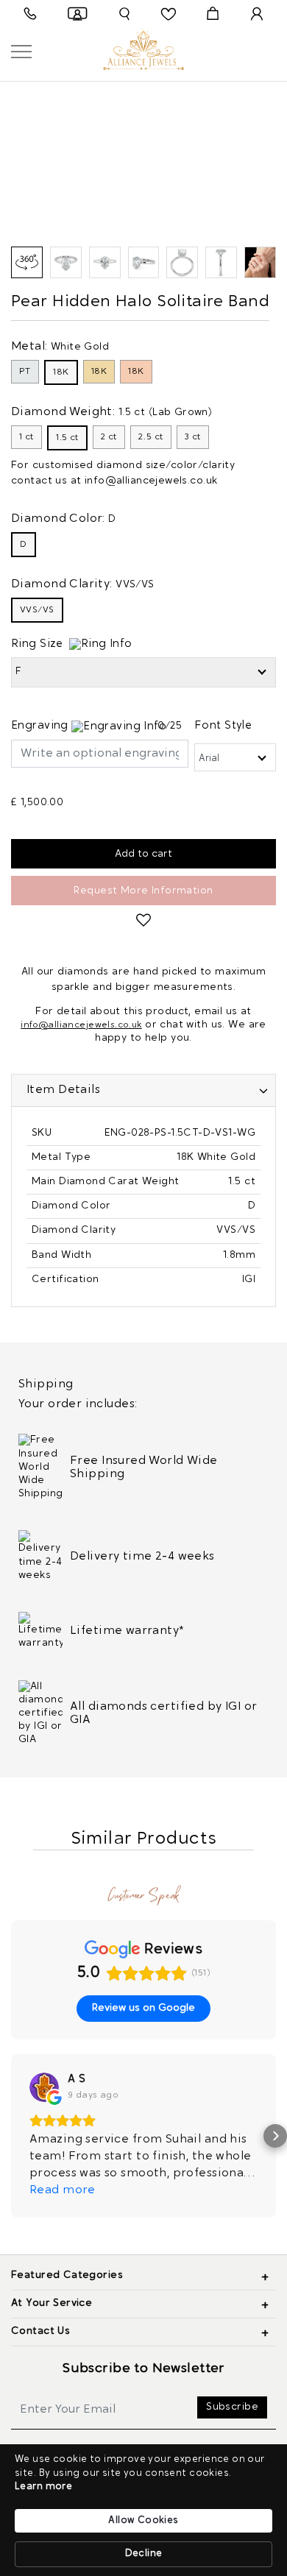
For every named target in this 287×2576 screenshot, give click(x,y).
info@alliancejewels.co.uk (151, 481)
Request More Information (143, 891)
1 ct (26, 437)
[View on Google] (44, 2087)
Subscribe (232, 2407)
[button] (12, 2136)
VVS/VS (37, 610)
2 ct (109, 437)
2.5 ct (151, 437)
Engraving (41, 726)
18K (61, 372)
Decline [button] (144, 2554)
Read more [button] (63, 2190)
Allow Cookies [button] (143, 2520)
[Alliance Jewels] (143, 48)
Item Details (63, 1090)
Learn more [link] (43, 2487)
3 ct (193, 437)
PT (25, 372)
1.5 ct (67, 438)
